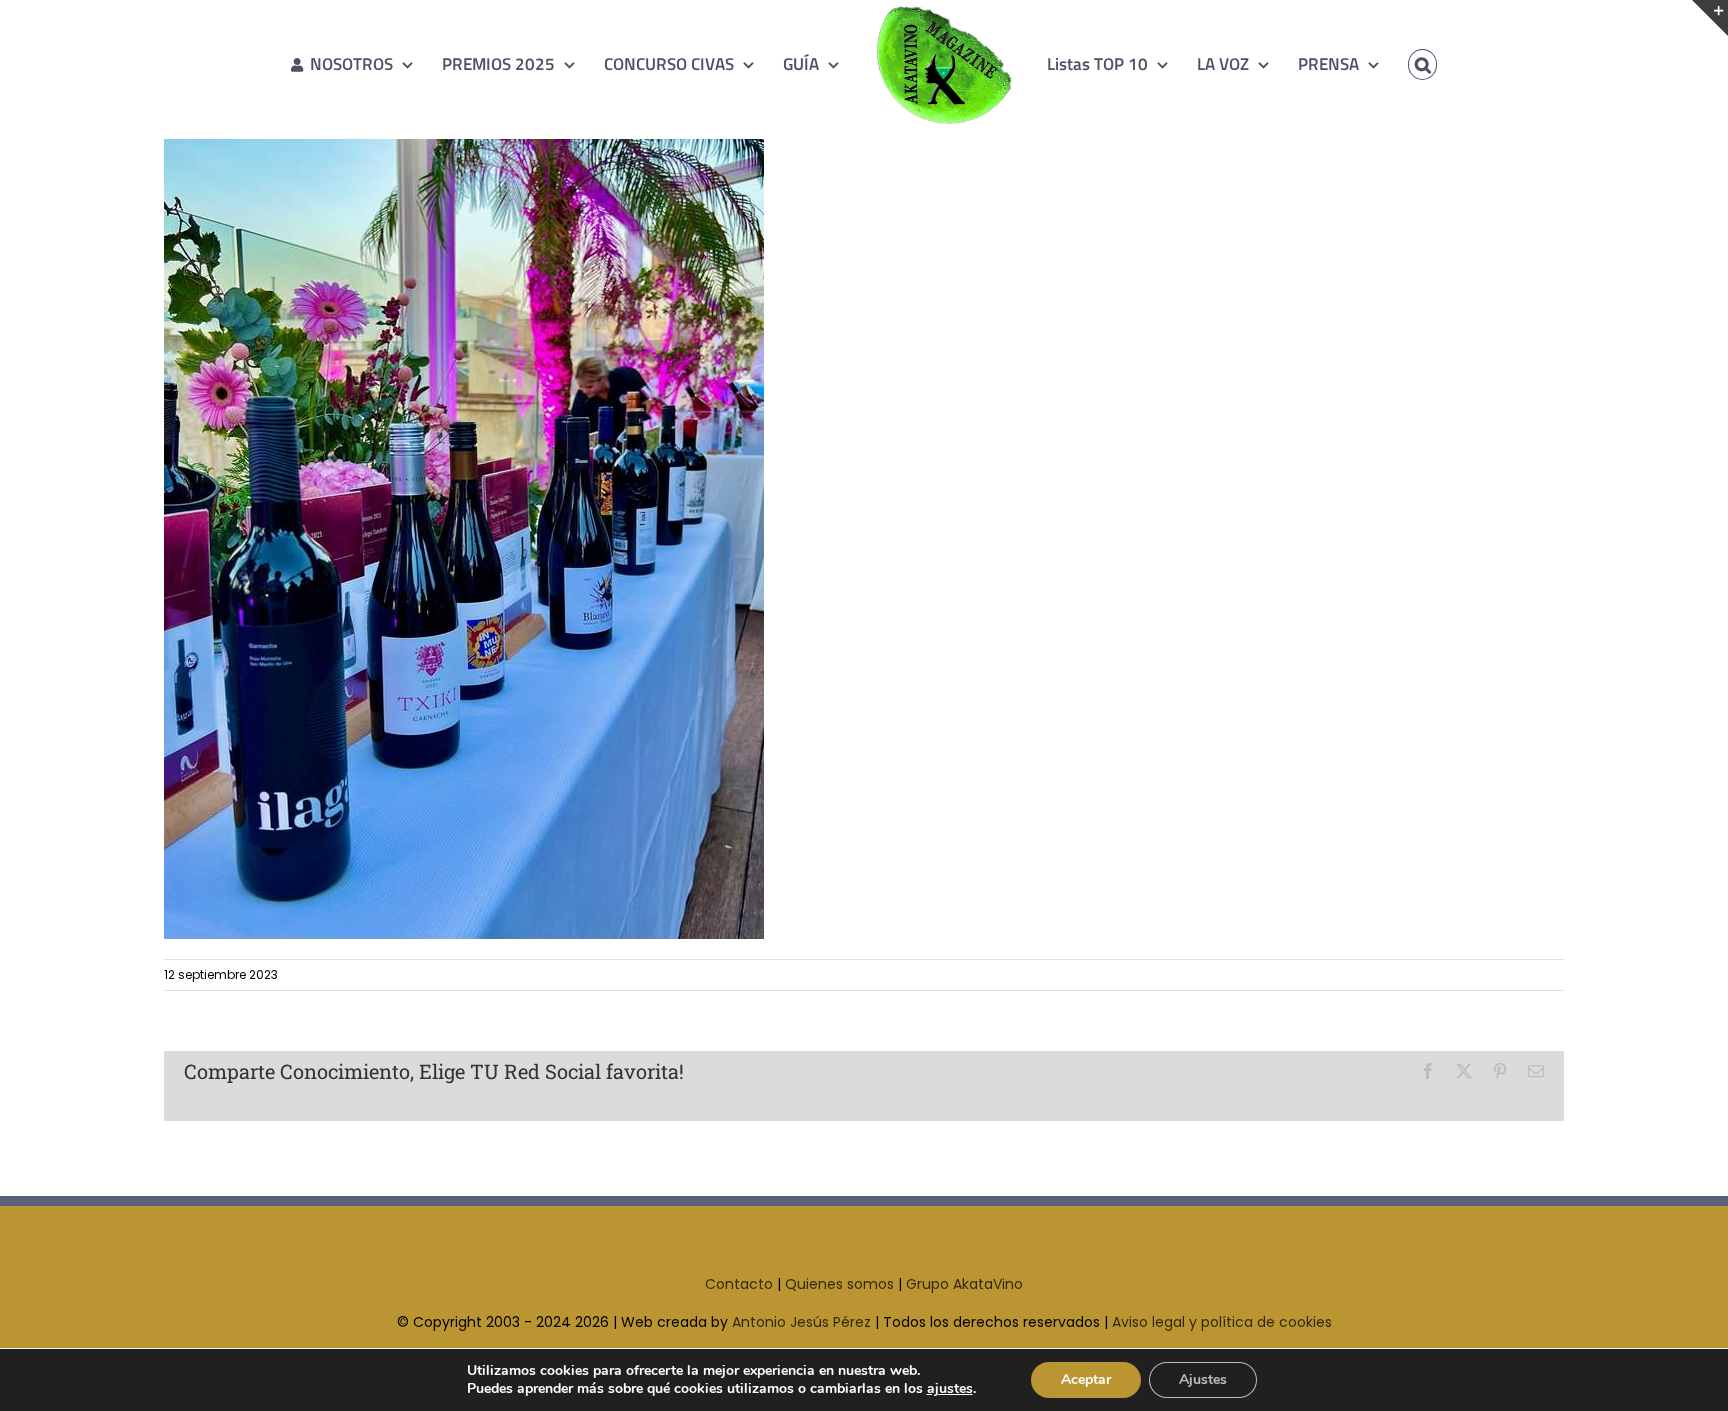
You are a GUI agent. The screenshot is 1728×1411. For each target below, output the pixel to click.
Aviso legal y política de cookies (1222, 1322)
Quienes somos (839, 1284)
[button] (1394, 64)
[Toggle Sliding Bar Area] (1710, 18)
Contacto (739, 1284)
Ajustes (1203, 1379)
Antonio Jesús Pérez (801, 1322)
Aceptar (1086, 1379)
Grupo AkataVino (964, 1284)
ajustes (950, 1389)
